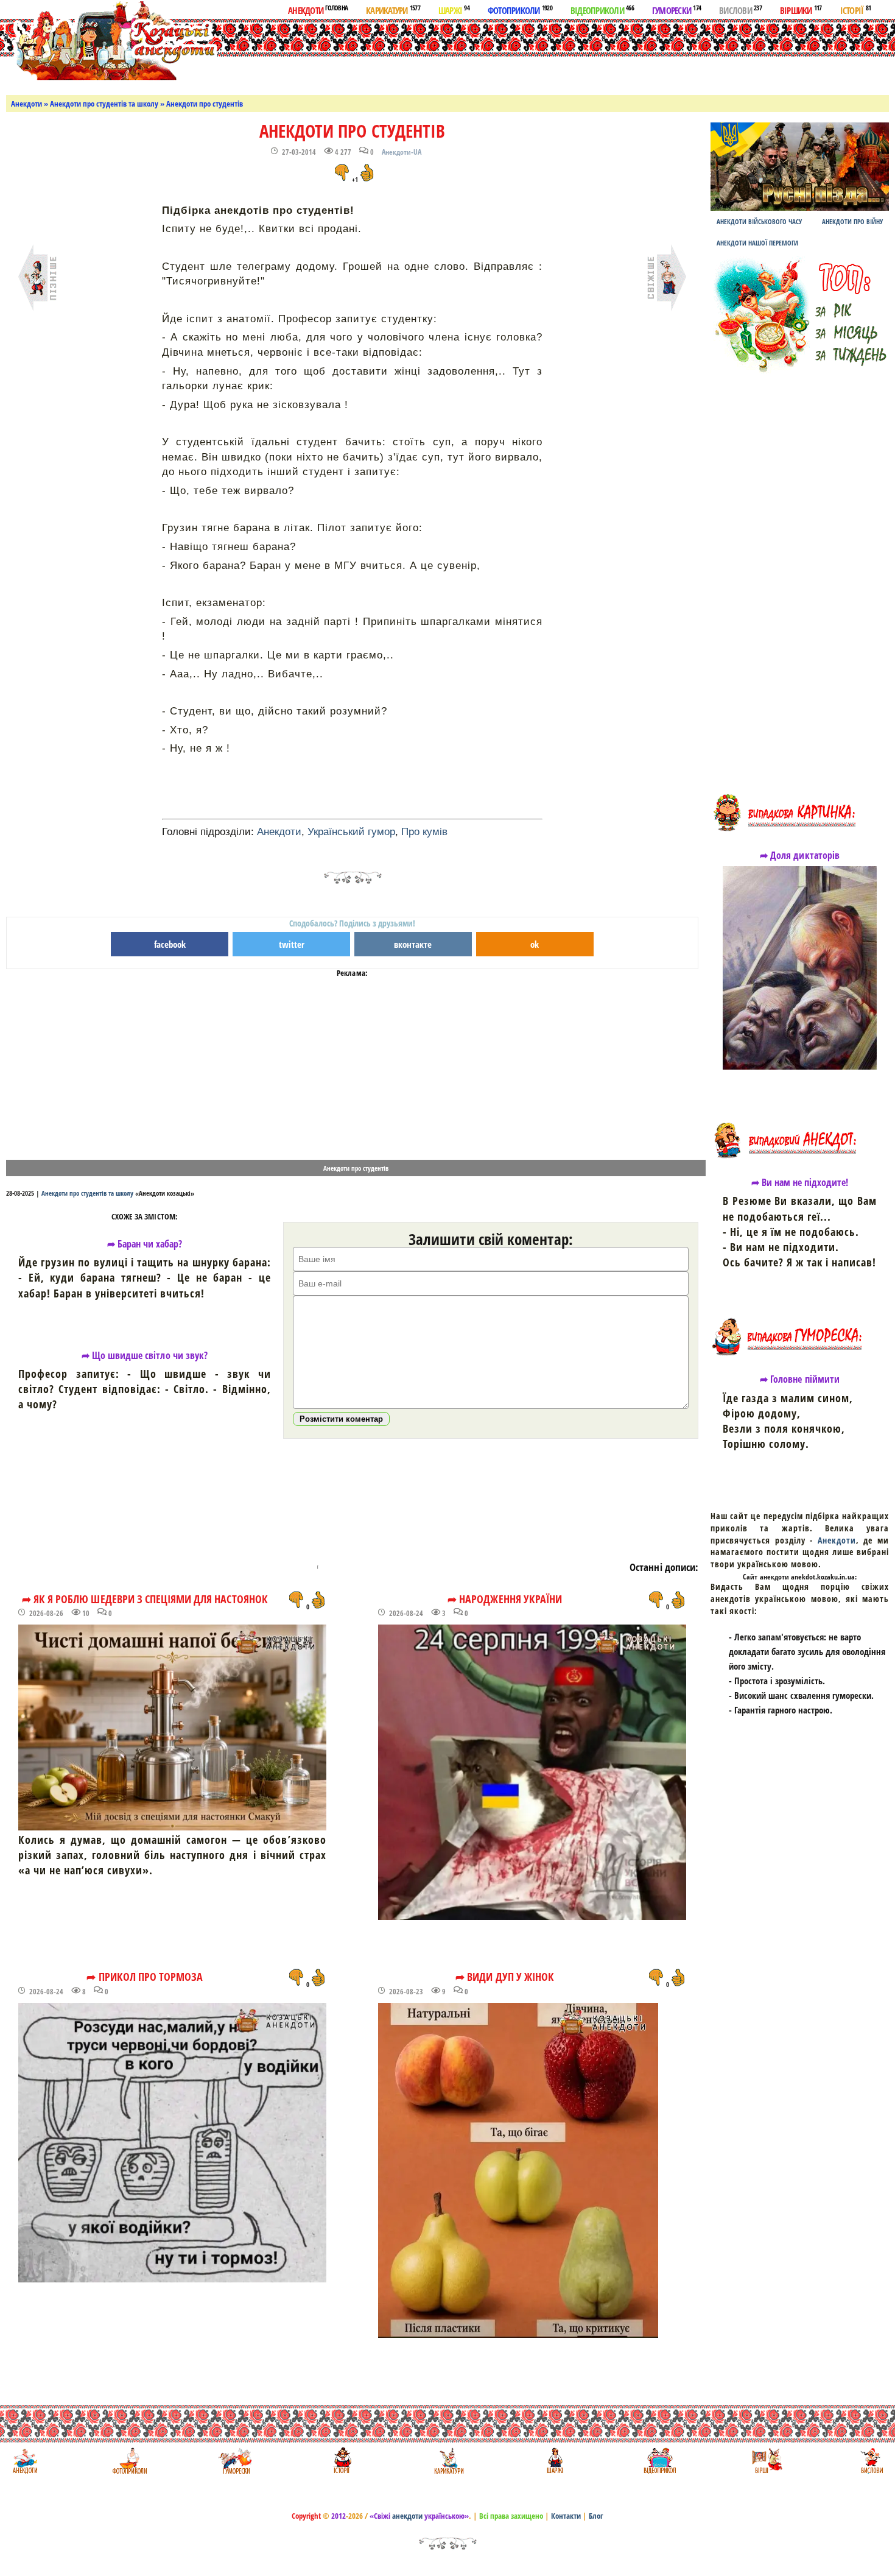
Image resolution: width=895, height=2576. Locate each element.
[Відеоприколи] (660, 2461)
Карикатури (393, 10)
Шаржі (454, 10)
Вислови (740, 10)
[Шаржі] (554, 2461)
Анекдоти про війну (852, 221)
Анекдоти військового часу (759, 221)
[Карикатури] (448, 2461)
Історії (856, 10)
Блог (596, 2516)
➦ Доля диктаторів (800, 855)
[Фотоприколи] (129, 2461)
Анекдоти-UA (402, 152)
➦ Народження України (505, 1599)
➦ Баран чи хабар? (145, 1244)
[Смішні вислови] (872, 2461)
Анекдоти (318, 10)
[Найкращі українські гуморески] (235, 2461)
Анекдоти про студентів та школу (104, 104)
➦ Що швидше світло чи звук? (145, 1355)
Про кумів (424, 832)
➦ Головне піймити (800, 1379)
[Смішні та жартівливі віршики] (766, 2461)
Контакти (566, 2516)
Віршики (801, 10)
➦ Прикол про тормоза (145, 1977)
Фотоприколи (520, 10)
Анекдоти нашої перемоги (757, 243)
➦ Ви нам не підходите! (800, 1182)
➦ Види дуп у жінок (505, 1977)
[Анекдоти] (112, 41)
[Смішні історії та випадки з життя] (341, 2461)
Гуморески (676, 10)
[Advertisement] (493, 54)
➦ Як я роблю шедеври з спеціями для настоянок (145, 1599)
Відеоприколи (602, 10)
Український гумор (351, 832)
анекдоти (407, 2516)
